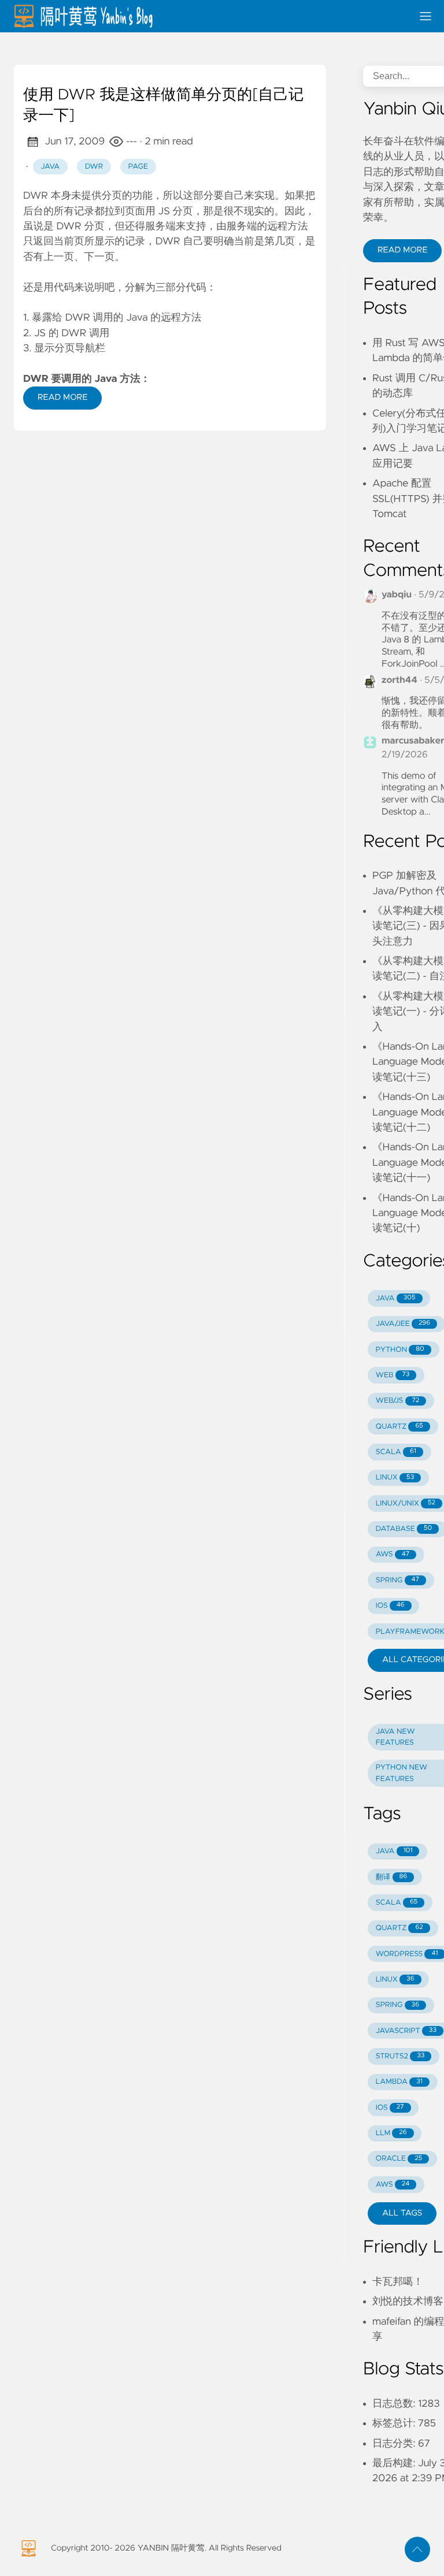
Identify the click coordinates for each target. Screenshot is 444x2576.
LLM (391, 2133)
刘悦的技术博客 (408, 2302)
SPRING (397, 1580)
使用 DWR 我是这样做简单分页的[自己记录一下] (163, 106)
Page (138, 167)
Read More (62, 397)
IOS (390, 1606)
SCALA (396, 1452)
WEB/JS (398, 1401)
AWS (393, 1554)
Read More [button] (402, 250)
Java (51, 167)
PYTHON (400, 1350)
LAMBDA (399, 2082)
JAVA (396, 1298)
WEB (393, 1375)
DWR (94, 167)
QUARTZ (399, 1427)
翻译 (391, 1877)
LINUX (395, 1477)
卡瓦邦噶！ (398, 2282)
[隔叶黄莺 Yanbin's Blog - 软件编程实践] (208, 16)
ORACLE (399, 2159)
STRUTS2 (400, 2056)
